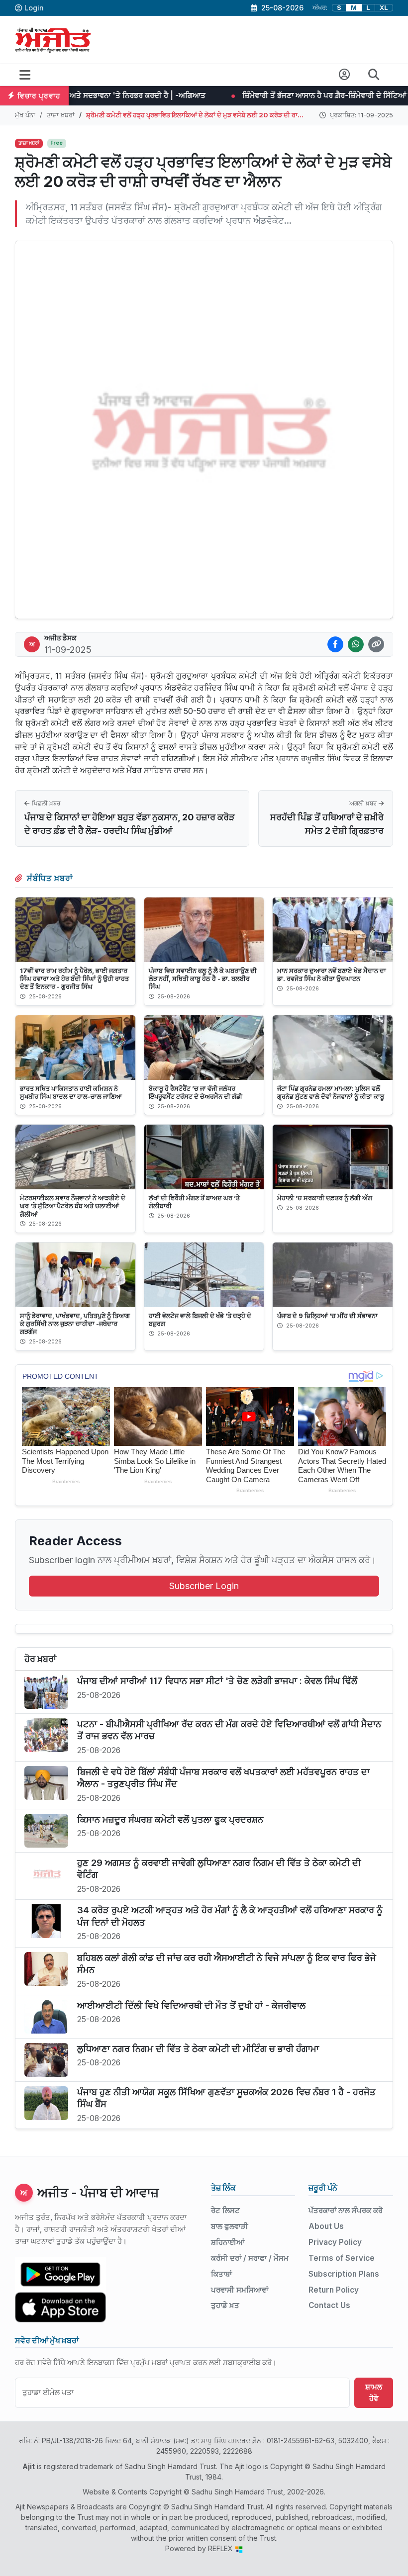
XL (384, 8)
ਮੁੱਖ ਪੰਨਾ (25, 115)
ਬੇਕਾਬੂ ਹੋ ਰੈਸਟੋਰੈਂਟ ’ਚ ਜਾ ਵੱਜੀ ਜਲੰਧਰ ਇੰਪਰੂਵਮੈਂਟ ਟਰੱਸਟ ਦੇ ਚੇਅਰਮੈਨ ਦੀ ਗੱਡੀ (196, 1092)
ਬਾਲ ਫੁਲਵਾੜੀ (230, 2226)
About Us (326, 2226)
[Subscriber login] (345, 75)
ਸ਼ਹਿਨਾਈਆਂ (228, 2242)
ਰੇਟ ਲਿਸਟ (225, 2210)
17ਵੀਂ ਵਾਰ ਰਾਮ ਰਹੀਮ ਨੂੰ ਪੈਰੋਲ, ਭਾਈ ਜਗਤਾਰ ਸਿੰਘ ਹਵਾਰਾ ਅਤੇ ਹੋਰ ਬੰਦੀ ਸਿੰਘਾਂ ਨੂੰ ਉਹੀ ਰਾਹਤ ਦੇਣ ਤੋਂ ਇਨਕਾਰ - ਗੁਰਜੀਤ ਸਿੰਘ (74, 978)
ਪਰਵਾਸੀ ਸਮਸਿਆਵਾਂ (240, 2290)
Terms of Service (342, 2258)
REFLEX (221, 2548)
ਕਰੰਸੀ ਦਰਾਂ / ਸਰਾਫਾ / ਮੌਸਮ (250, 2258)
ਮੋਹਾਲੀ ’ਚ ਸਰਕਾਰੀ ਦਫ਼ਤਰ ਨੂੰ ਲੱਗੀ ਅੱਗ (325, 1198)
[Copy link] (376, 644)
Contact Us (329, 2305)
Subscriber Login (204, 1586)
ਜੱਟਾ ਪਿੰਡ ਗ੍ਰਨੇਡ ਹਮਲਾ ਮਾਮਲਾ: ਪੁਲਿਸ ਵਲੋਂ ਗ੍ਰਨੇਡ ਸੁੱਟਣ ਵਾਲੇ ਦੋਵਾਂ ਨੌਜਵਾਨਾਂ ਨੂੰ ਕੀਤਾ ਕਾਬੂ (331, 1092)
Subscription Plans (344, 2274)
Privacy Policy (335, 2242)
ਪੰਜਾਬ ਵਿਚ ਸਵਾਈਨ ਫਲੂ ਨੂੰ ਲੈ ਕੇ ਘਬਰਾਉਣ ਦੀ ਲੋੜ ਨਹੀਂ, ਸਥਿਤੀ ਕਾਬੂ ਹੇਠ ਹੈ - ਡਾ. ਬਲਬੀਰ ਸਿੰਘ (203, 978)
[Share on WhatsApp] (356, 644)
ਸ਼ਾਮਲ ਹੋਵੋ (374, 2393)
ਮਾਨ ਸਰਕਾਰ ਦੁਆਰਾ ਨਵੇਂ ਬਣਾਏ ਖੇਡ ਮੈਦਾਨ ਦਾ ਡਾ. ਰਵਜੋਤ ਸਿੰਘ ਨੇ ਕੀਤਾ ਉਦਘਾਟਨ (332, 975)
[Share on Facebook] (335, 644)
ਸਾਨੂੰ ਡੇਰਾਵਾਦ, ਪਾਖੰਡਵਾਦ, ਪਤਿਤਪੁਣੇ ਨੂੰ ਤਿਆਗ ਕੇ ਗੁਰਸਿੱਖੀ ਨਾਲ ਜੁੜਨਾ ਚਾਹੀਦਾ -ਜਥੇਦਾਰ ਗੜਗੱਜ (75, 1324)
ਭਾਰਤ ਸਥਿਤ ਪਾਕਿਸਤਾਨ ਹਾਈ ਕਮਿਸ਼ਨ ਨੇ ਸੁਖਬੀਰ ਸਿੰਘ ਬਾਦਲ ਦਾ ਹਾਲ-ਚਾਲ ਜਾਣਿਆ (71, 1092)
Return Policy (334, 2290)
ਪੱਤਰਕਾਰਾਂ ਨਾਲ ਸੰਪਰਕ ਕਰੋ (346, 2210)
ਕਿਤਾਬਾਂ (221, 2274)
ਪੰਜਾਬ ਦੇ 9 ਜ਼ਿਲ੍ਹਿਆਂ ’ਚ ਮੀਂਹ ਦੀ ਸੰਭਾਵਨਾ (327, 1316)
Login (34, 8)
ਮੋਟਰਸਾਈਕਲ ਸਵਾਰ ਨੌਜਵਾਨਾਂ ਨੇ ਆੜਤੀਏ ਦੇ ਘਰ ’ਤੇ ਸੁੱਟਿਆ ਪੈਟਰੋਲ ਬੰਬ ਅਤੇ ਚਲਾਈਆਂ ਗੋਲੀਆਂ (73, 1206)
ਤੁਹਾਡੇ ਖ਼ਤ (225, 2305)
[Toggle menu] (25, 75)
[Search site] (374, 75)
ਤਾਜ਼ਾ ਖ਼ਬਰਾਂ (61, 115)
